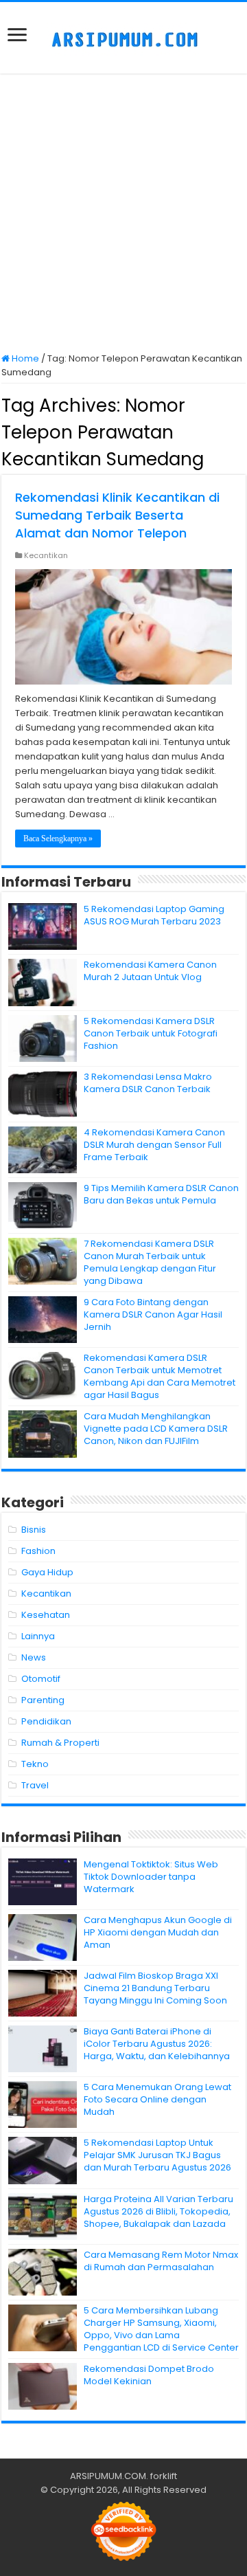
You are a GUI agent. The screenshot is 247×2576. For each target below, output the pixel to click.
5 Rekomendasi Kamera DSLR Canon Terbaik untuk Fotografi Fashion (151, 1033)
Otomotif (41, 1679)
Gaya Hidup (47, 1572)
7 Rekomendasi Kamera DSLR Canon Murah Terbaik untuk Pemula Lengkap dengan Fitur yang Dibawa (150, 1262)
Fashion (38, 1551)
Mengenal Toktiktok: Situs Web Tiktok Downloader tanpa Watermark (151, 1877)
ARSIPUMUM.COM (108, 2476)
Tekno (35, 1764)
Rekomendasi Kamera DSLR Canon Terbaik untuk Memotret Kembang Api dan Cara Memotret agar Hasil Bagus (160, 1376)
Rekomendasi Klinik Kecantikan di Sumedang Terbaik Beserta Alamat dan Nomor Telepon (117, 515)
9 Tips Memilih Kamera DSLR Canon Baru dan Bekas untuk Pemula (161, 1194)
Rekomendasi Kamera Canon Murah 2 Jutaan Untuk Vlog (150, 971)
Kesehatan (46, 1615)
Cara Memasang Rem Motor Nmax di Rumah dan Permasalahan (161, 2261)
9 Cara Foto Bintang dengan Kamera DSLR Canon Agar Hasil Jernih (153, 1314)
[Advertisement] (123, 214)
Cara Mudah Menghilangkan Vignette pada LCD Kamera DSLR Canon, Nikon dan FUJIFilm (156, 1429)
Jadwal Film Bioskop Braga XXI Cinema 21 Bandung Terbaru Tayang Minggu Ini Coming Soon (155, 1988)
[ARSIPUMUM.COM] (123, 38)
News (34, 1657)
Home (24, 358)
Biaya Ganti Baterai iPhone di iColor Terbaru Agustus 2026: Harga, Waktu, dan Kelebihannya (157, 2044)
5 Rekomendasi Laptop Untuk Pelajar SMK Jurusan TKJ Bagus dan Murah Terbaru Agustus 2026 (157, 2155)
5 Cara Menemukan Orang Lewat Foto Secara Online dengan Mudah (157, 2099)
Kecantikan (46, 555)
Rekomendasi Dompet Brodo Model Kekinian (149, 2375)
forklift (164, 2476)
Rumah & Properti (60, 1743)
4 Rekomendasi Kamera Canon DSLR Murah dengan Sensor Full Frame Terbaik (154, 1145)
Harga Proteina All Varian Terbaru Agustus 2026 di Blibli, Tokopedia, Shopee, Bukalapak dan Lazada (158, 2211)
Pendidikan (46, 1721)
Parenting (43, 1700)
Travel (35, 1785)
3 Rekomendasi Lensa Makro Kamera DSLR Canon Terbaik (148, 1083)
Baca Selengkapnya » (58, 839)
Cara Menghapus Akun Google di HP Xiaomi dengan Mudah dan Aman (158, 1932)
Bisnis (34, 1530)
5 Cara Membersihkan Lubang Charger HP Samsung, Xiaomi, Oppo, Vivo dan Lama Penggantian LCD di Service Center (161, 2329)
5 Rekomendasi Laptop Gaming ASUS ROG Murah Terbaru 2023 (154, 915)
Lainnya (38, 1636)
